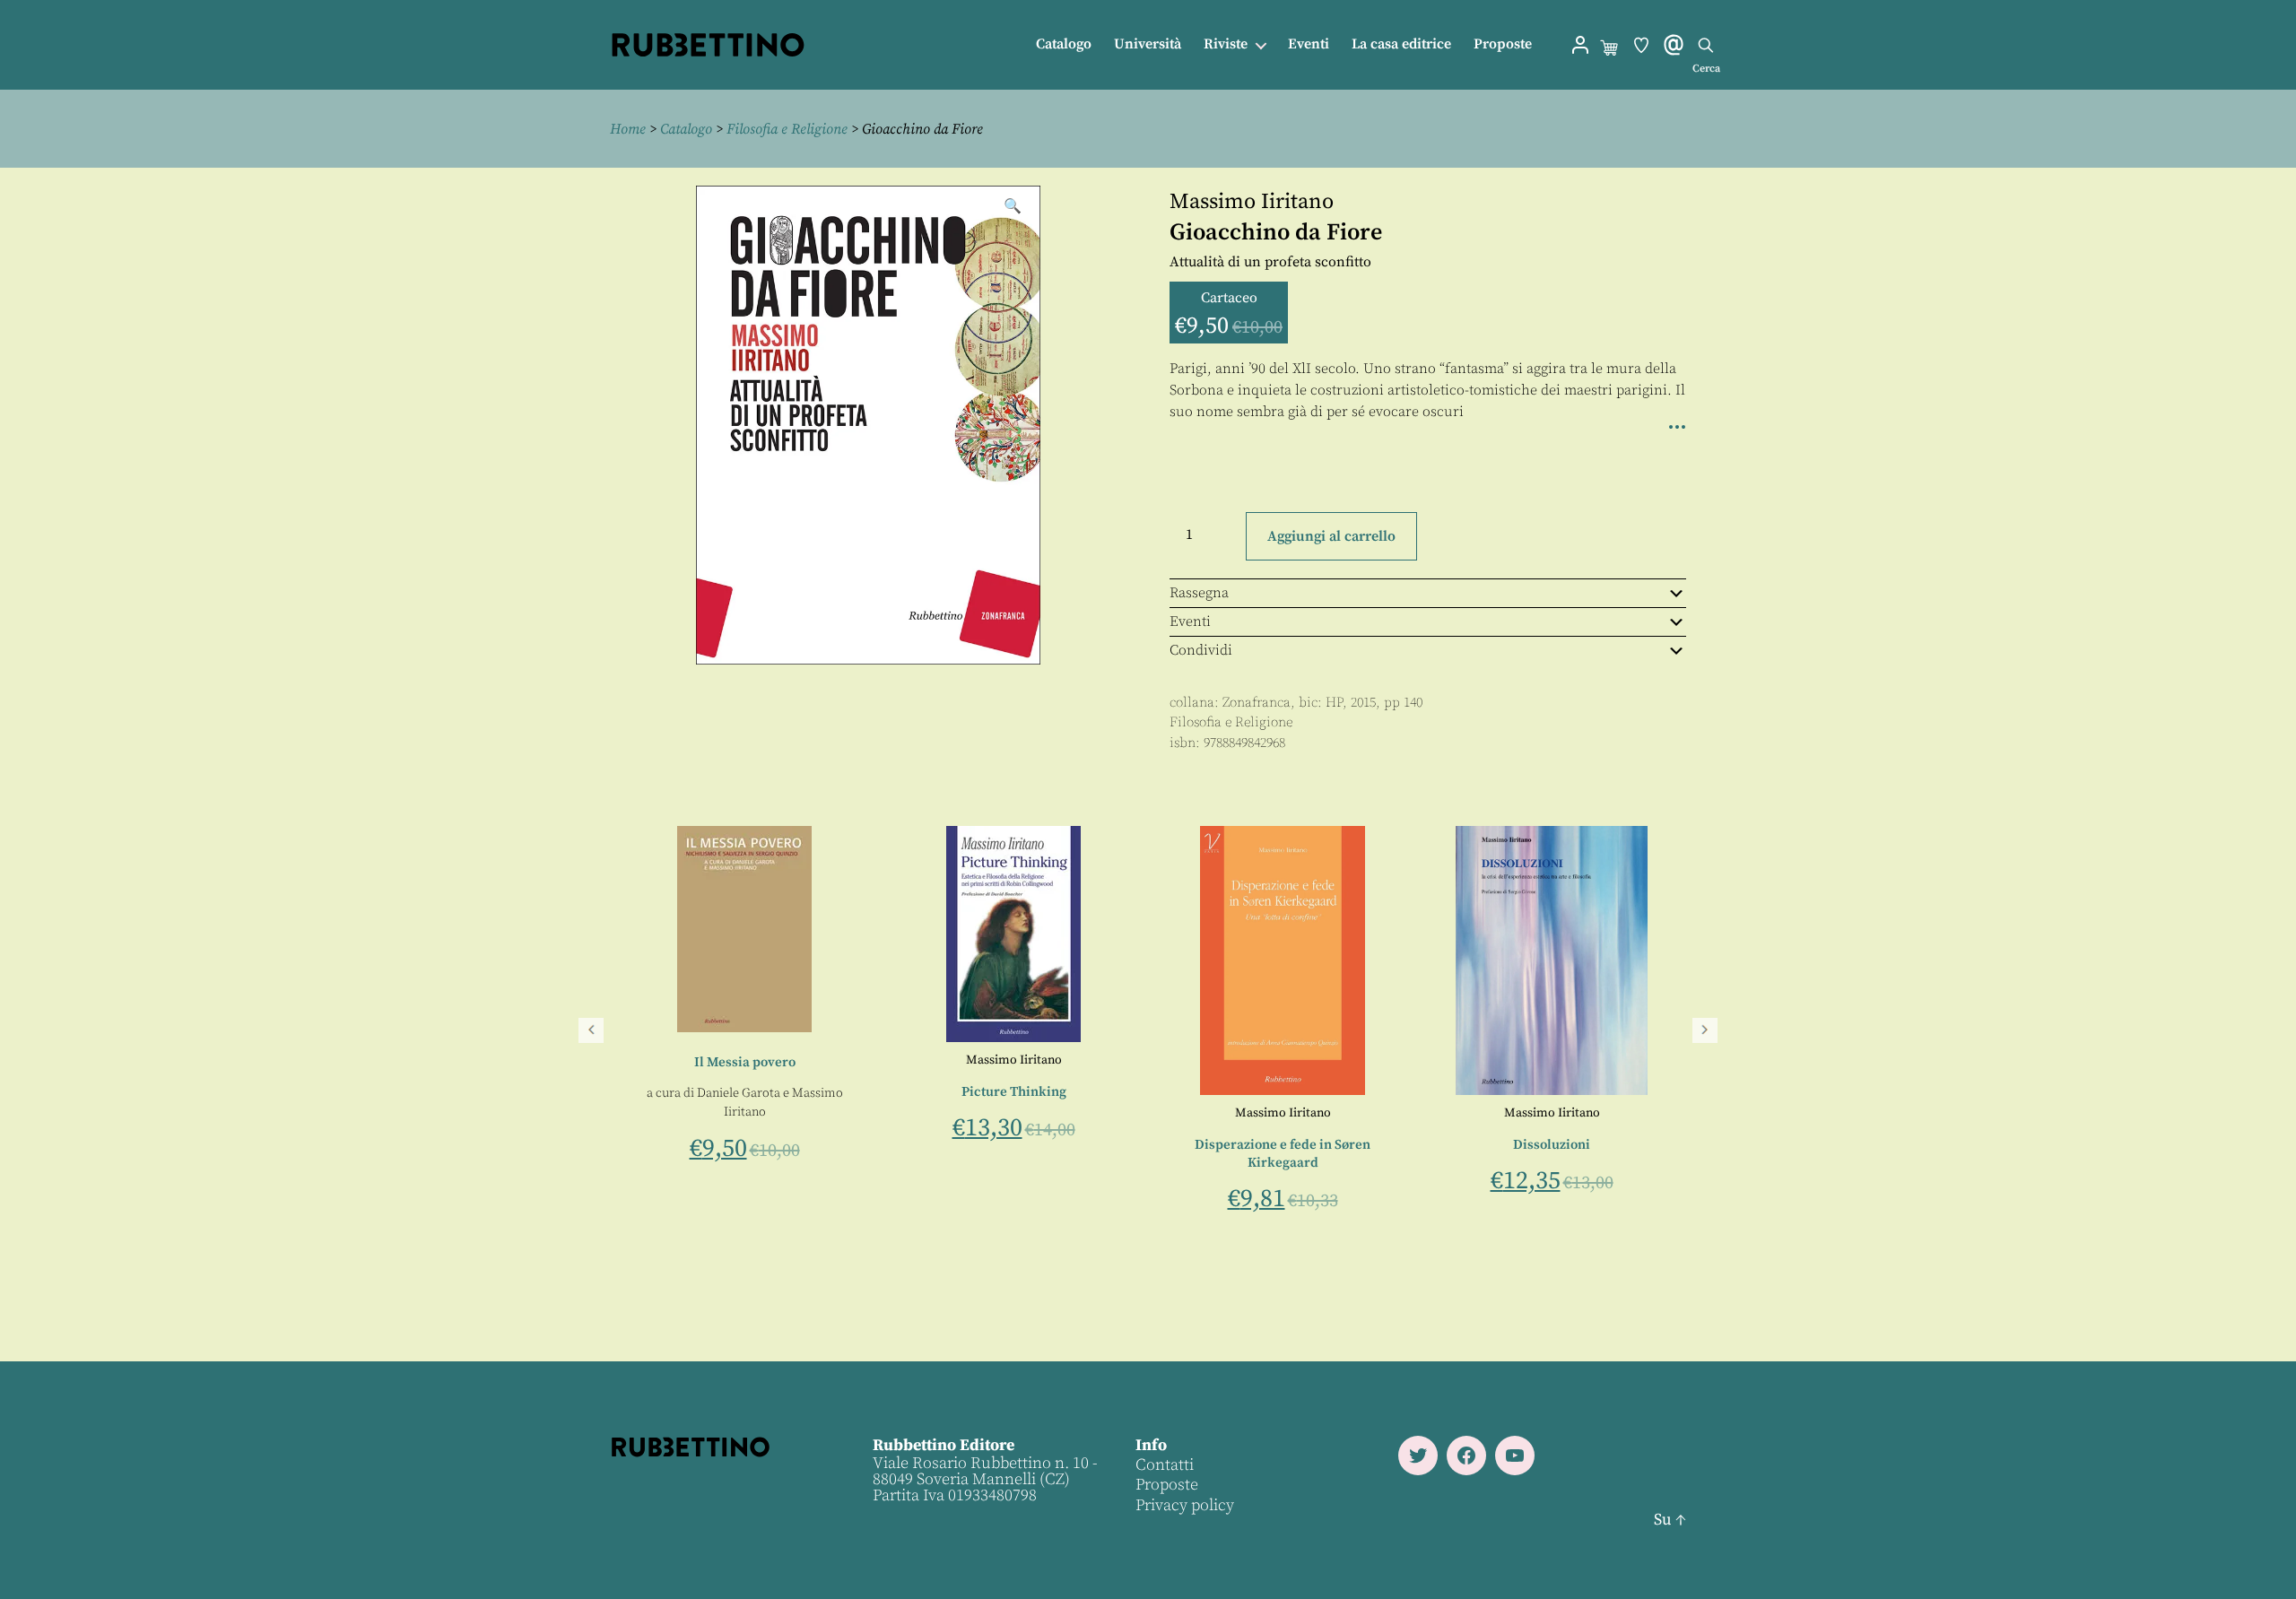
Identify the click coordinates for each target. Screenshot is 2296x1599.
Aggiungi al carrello (1331, 536)
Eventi (1309, 44)
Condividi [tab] (1201, 650)
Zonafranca (1257, 703)
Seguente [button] (1705, 1030)
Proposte (1503, 44)
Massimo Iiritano (1252, 202)
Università (1148, 44)
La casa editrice (1401, 44)
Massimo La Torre (736, 1176)
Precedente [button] (591, 1030)
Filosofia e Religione (787, 129)
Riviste (1226, 44)
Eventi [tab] (1190, 621)
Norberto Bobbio (711, 1113)
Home (628, 129)
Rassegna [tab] (1199, 593)
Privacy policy (1185, 1505)
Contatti (1165, 1465)
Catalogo (1064, 44)
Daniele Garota (1243, 1093)
